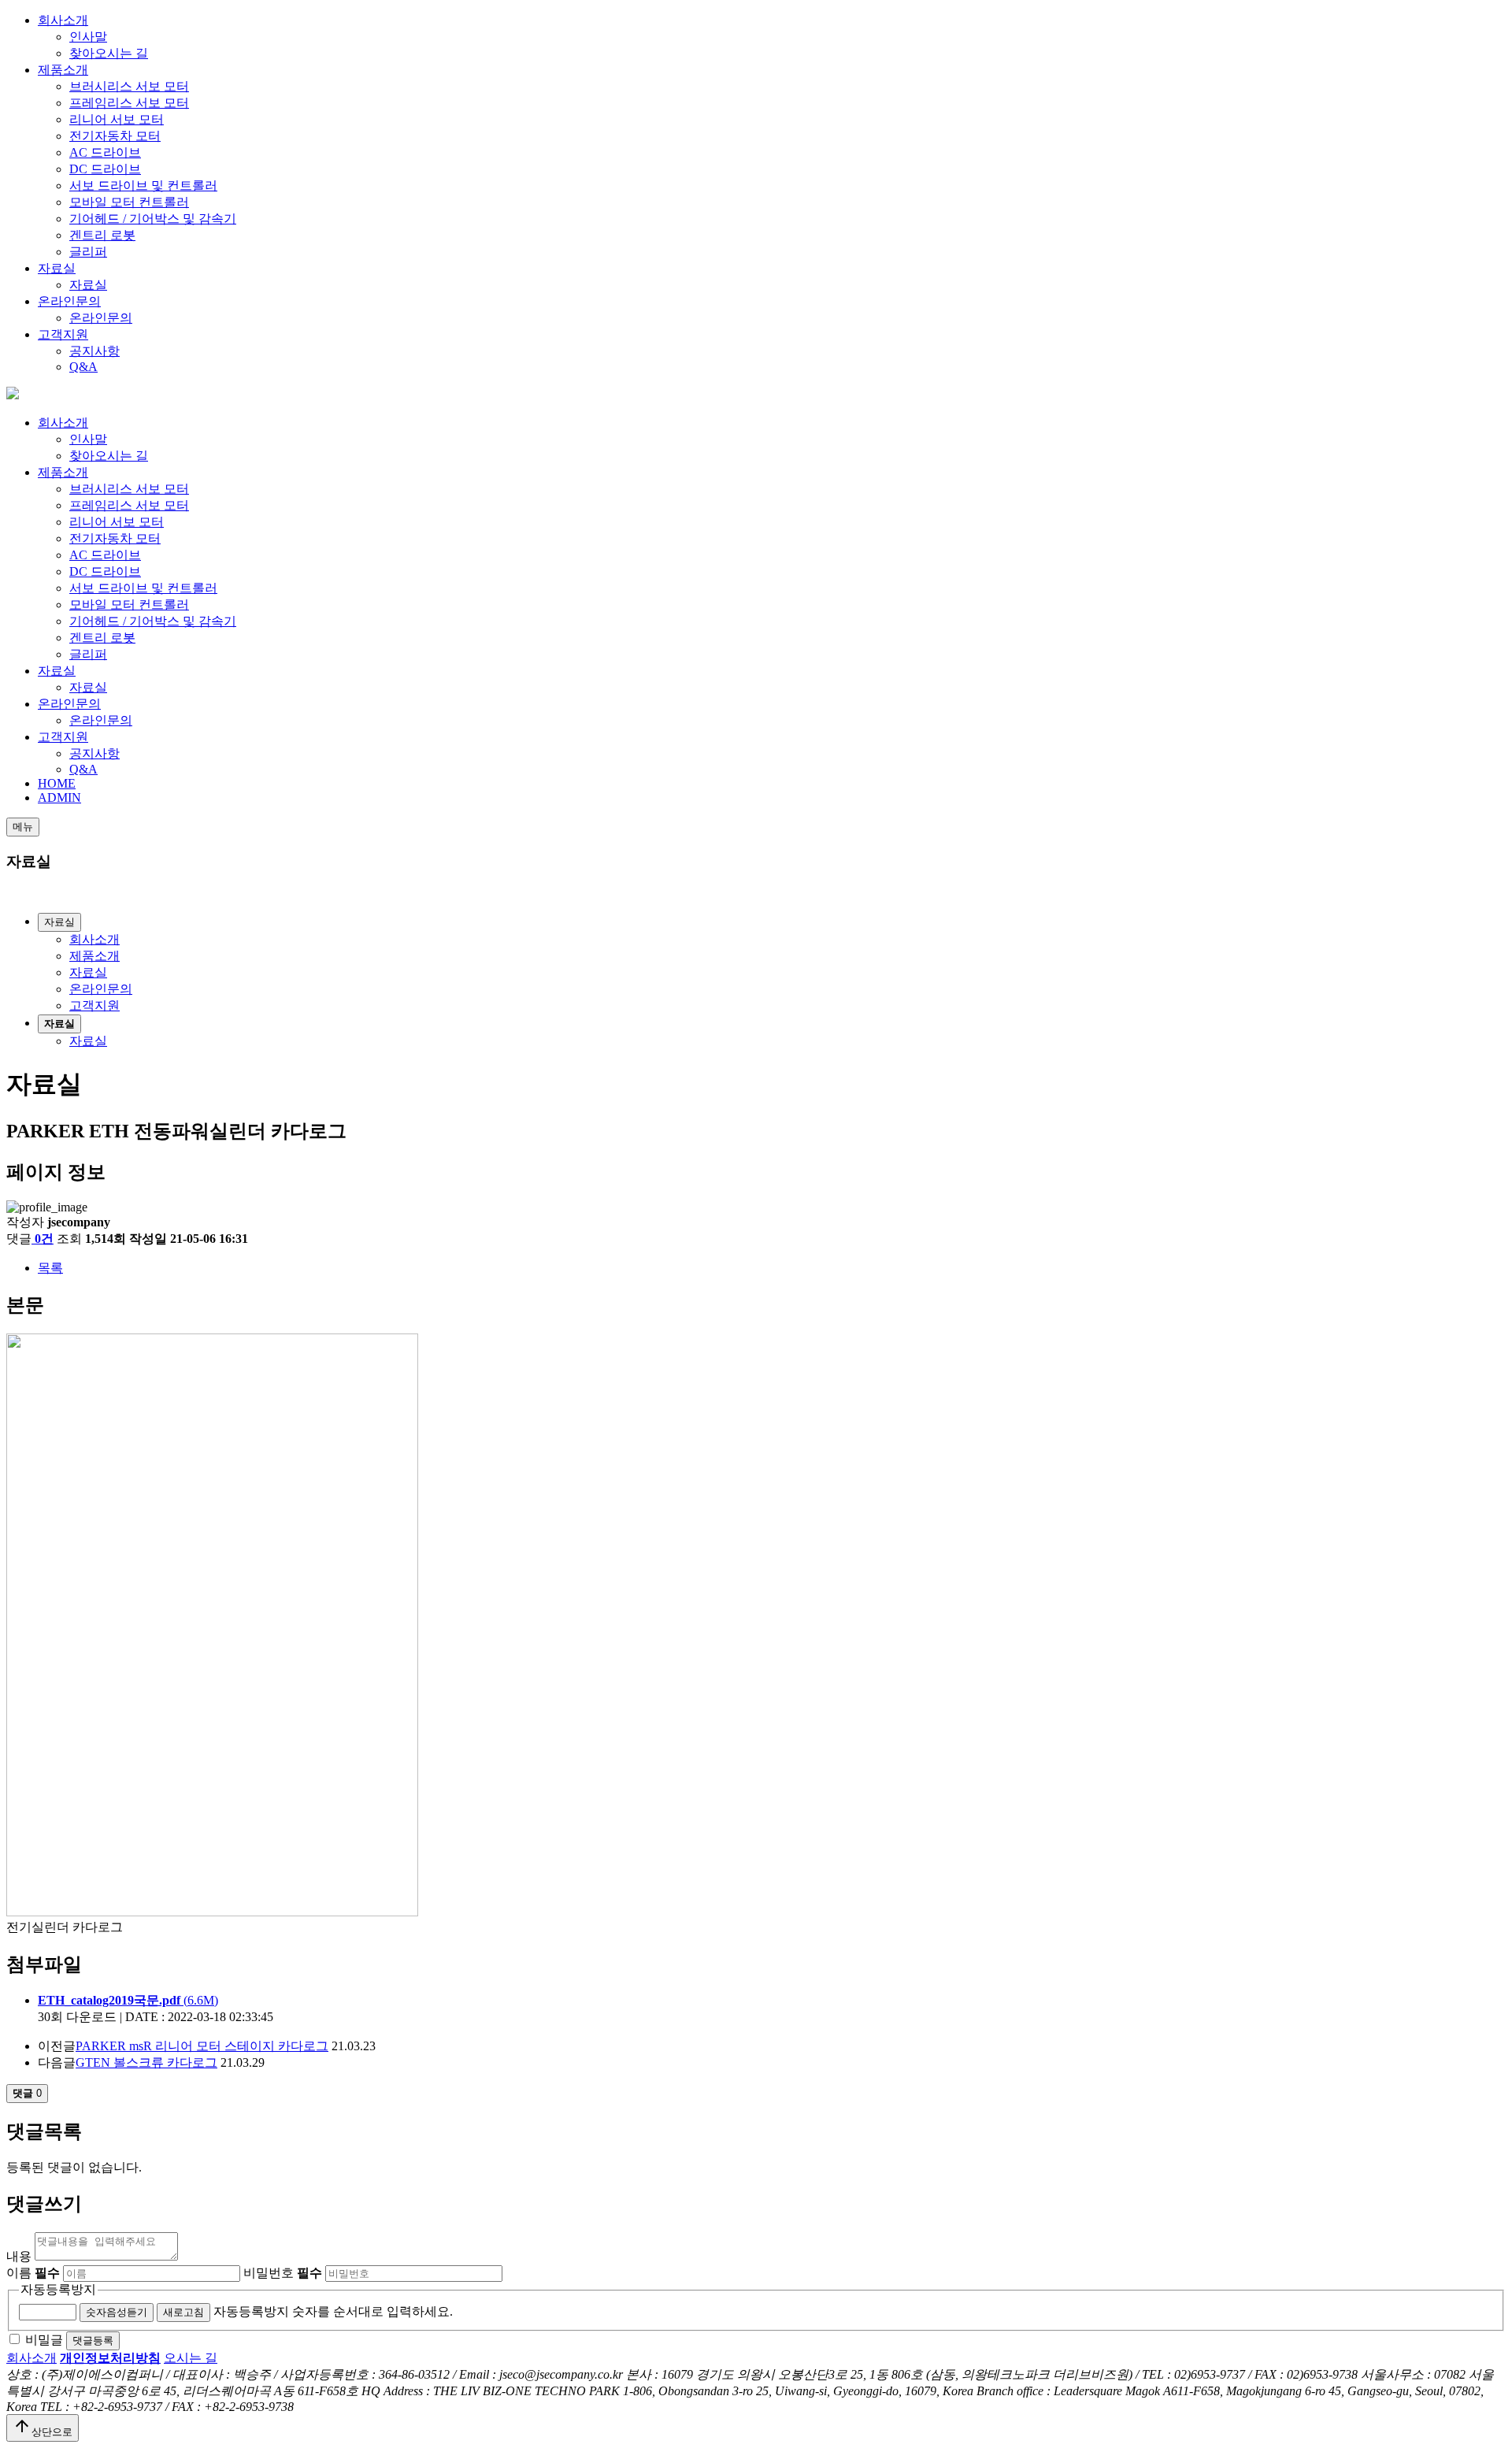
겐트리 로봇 (102, 235)
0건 (44, 1239)
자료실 (57, 268)
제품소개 (63, 70)
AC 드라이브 (105, 152)
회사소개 (63, 20)
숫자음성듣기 (117, 2312)
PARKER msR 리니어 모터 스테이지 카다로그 (202, 2046)
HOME (57, 783)
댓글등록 (93, 2340)
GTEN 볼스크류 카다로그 (146, 2062)
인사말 (88, 37)
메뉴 (23, 827)
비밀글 (44, 2340)
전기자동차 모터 (115, 136)
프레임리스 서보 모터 (129, 103)
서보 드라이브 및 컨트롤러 (143, 185)
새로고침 (183, 2312)
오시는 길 (191, 2358)
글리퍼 (88, 252)
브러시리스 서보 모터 (129, 86)
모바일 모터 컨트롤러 (129, 202)
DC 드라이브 (105, 169)
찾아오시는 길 (109, 53)
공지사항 (94, 351)
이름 (33, 2273)
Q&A (83, 367)
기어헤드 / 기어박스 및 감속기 (153, 219)
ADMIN (59, 797)
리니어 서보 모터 (117, 119)
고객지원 (63, 334)
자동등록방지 (58, 2289)
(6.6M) (128, 2000)
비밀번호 (283, 2273)
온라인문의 (69, 301)
